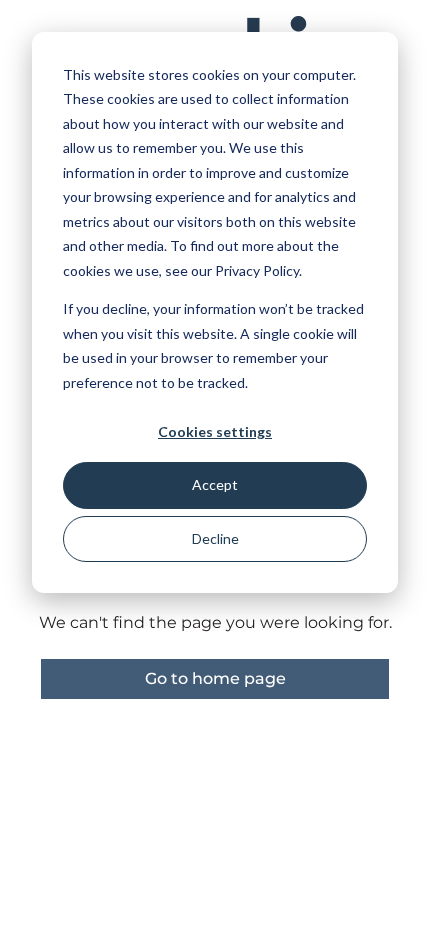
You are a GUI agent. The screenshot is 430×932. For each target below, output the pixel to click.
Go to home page (215, 678)
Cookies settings (215, 431)
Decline (215, 538)
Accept (215, 484)
